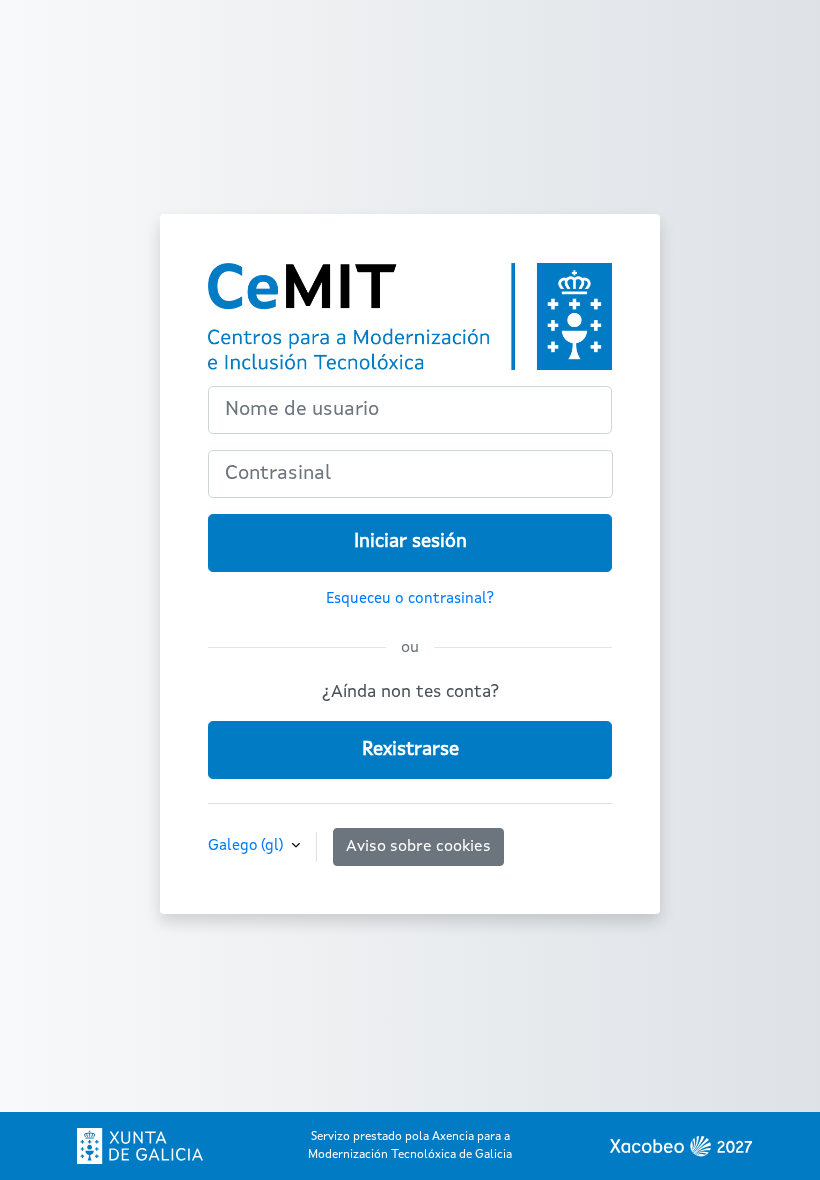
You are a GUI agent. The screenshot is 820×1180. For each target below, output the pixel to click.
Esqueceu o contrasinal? (410, 599)
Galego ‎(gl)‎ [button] (247, 846)
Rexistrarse (410, 750)
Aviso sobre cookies (418, 847)
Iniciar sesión (410, 542)
